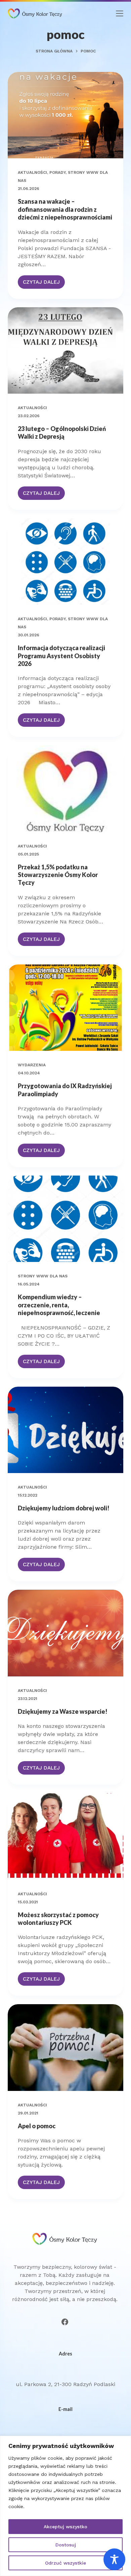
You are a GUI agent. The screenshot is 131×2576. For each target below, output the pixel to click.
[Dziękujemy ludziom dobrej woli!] (65, 1430)
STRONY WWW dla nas (43, 1276)
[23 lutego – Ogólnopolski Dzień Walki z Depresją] (65, 350)
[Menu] (120, 13)
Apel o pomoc (37, 2126)
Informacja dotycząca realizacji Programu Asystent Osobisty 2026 (61, 656)
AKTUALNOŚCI (32, 172)
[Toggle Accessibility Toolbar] (114, 2559)
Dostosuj (66, 2545)
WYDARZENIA (32, 1065)
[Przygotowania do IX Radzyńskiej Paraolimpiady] (65, 1008)
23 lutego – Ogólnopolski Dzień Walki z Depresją (62, 432)
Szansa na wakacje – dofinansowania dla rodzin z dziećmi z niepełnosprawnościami (65, 209)
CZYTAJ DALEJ (44, 284)
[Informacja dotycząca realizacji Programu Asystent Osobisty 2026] (65, 562)
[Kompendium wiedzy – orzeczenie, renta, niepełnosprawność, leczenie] (65, 1219)
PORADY (57, 172)
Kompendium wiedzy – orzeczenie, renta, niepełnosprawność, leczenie (59, 1305)
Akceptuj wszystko (65, 2527)
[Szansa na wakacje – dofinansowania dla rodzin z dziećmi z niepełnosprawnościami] (65, 115)
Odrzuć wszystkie (65, 2563)
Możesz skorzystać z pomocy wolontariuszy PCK (58, 1919)
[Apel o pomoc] (65, 2047)
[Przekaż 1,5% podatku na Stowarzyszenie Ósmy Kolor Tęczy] (65, 788)
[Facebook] (65, 2322)
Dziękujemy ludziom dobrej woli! (64, 1508)
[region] (65, 2506)
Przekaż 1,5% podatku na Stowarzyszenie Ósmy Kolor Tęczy (58, 875)
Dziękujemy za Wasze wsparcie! (63, 1711)
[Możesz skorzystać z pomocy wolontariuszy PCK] (65, 1836)
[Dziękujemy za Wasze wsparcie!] (65, 1633)
